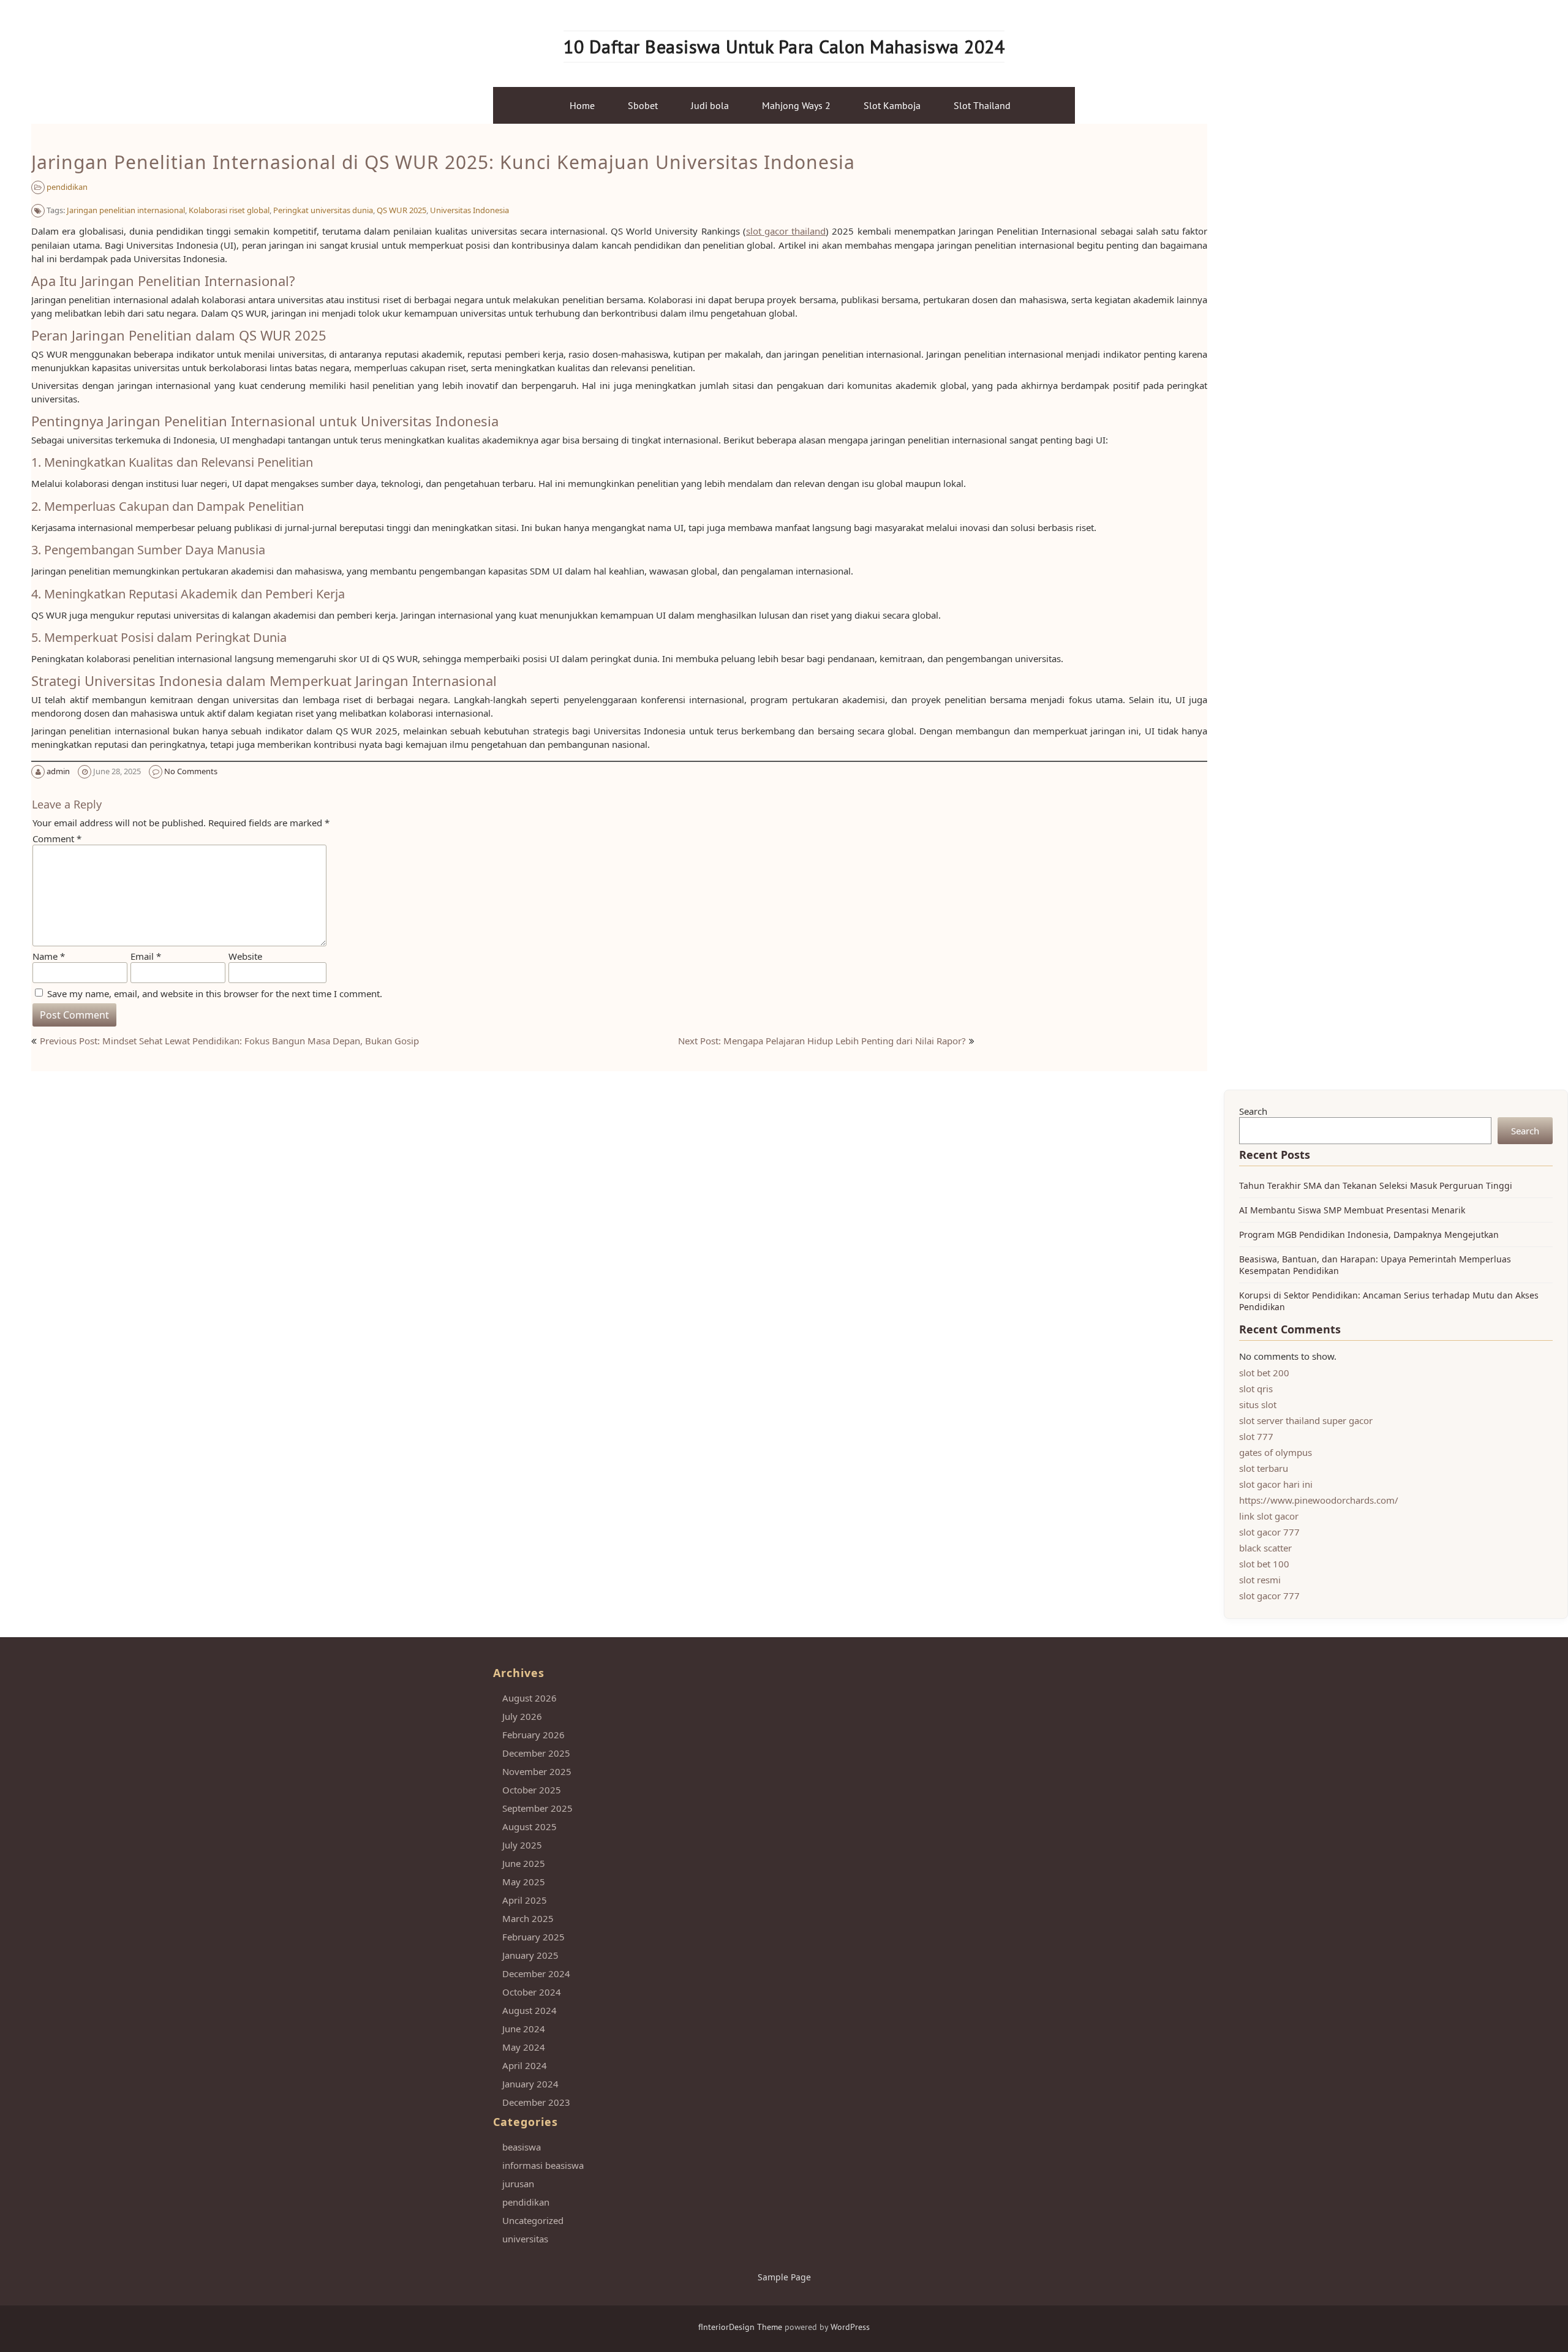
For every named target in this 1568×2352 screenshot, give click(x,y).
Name (49, 956)
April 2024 (525, 2065)
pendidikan (67, 187)
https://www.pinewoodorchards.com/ (1319, 1500)
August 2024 (530, 2010)
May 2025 (524, 1882)
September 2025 (537, 1808)
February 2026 (533, 1735)
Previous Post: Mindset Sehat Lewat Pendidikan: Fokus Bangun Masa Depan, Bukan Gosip (229, 1041)
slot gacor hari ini (1276, 1484)
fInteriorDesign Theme (740, 2327)
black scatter (1265, 1548)
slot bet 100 (1264, 1564)
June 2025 (524, 1863)
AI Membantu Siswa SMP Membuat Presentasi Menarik (1352, 1210)
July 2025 (522, 1845)
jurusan (518, 2184)
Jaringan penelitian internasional (126, 210)
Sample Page (784, 2277)
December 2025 (536, 1753)
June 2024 (524, 2029)
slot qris (1256, 1389)
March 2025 (528, 1918)
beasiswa (522, 2147)
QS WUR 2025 (401, 210)
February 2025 (533, 1937)
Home (582, 105)
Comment (57, 839)
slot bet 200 (1264, 1373)
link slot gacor (1269, 1516)
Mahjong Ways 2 (796, 105)
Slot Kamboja (892, 105)
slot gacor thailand (786, 231)
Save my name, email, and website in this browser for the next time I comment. (215, 993)
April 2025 (525, 1900)
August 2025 (530, 1826)
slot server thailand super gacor (1306, 1420)
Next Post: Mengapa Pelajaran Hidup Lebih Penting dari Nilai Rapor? (822, 1041)
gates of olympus (1276, 1452)
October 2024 (532, 1992)
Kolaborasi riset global (229, 210)
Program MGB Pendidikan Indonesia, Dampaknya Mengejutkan (1369, 1234)
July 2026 (522, 1716)
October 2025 (532, 1790)
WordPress (850, 2327)
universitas (525, 2239)
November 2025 (537, 1771)
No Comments (191, 771)
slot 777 (1256, 1436)
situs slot (1258, 1404)
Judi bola (710, 105)
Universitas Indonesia (469, 210)
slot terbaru (1264, 1468)
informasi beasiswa (543, 2165)
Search (1253, 1111)
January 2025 (530, 1955)
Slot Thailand (982, 105)
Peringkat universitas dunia (323, 210)
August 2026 (530, 1698)
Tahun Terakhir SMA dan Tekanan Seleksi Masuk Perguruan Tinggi (1376, 1185)
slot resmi (1260, 1580)
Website (245, 956)
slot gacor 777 (1269, 1532)
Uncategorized (533, 2220)
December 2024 (536, 1973)
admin (58, 771)
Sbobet (643, 105)
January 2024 (530, 2084)
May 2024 (524, 2047)
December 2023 (536, 2102)
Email (146, 956)
